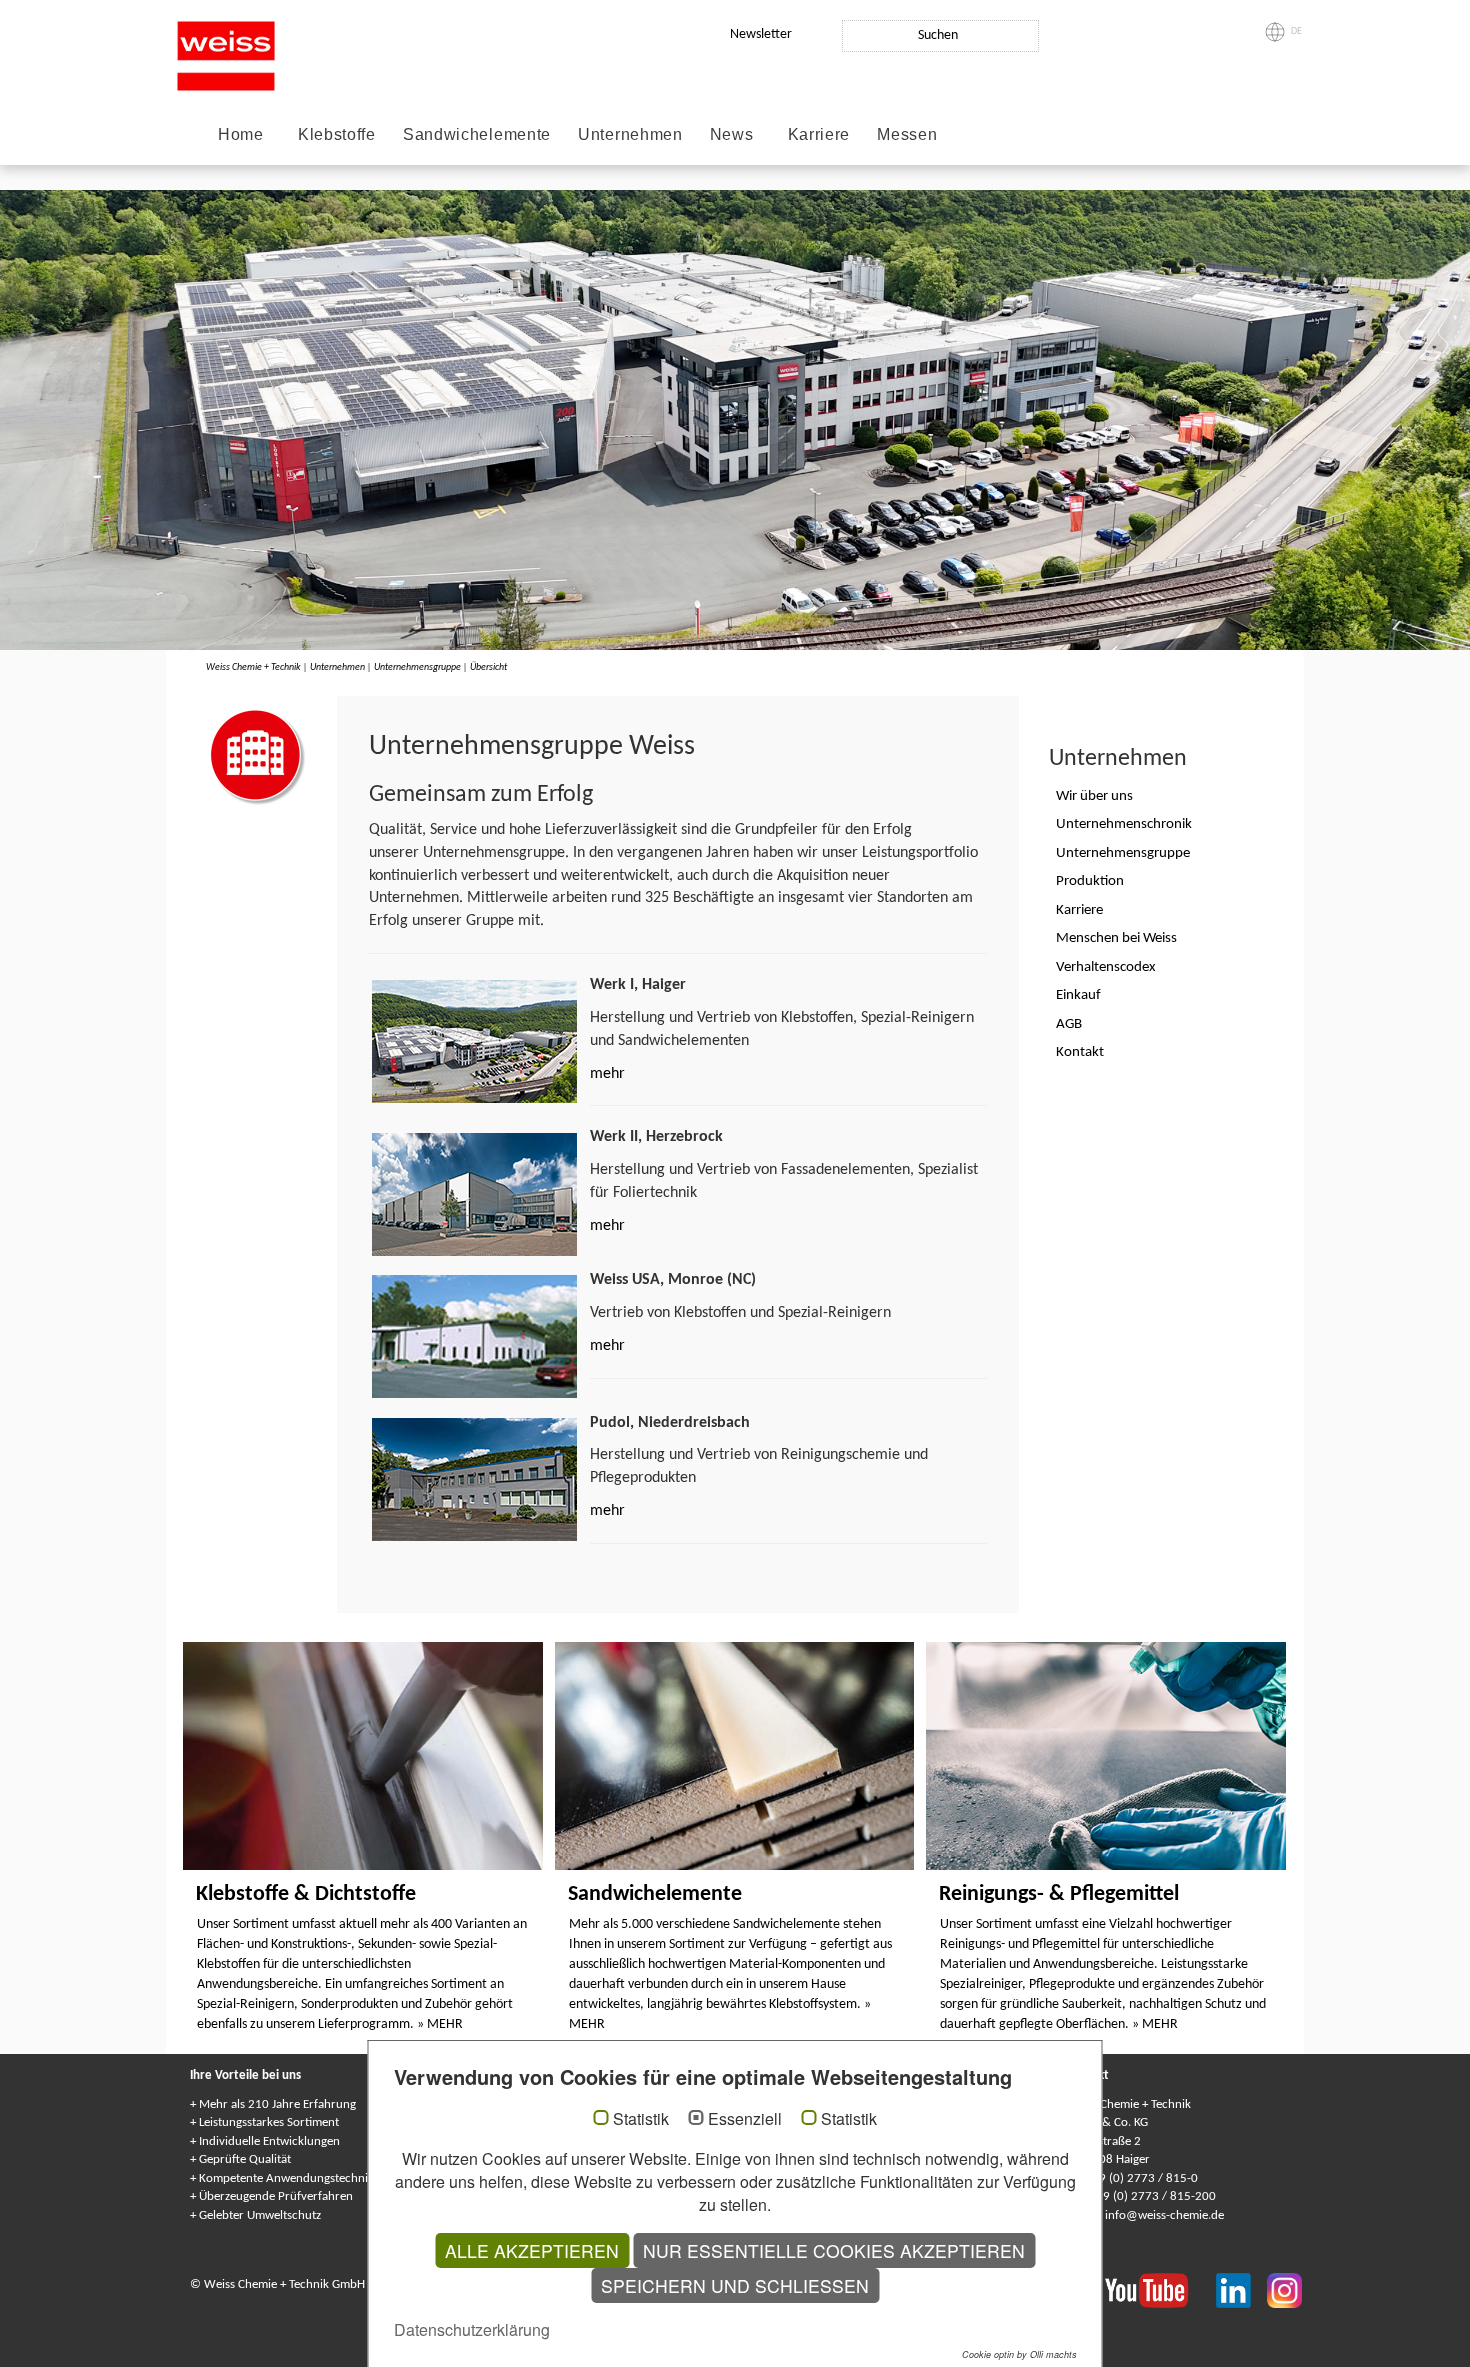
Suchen (938, 35)
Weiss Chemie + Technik (253, 667)
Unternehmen (630, 134)
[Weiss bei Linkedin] (1241, 2289)
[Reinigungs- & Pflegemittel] (1106, 1756)
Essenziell (745, 2119)
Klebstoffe (337, 134)
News (732, 134)
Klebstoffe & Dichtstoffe (306, 1894)
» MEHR (440, 2024)
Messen (907, 134)
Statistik (641, 2119)
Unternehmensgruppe (417, 667)
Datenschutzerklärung (472, 2329)
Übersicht (488, 667)
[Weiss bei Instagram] (1284, 2289)
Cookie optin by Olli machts (1019, 2354)
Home (241, 134)
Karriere (819, 134)
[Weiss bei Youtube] (1160, 2289)
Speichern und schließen (735, 2285)
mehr (607, 1074)
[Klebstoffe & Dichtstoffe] (363, 1756)
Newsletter (761, 34)
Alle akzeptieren (532, 2250)
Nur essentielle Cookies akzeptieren (834, 2250)
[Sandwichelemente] (735, 1756)
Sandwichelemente (477, 134)
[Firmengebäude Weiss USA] (474, 1335)
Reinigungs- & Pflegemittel (1059, 1894)
